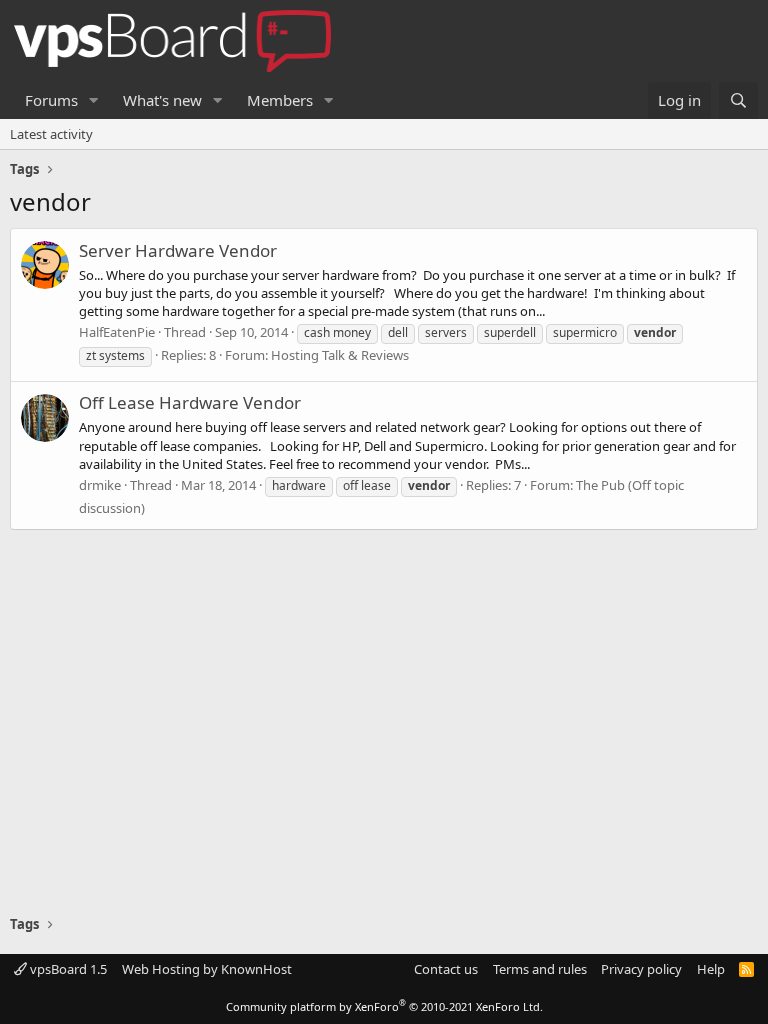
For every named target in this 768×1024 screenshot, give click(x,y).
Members (280, 100)
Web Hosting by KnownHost (207, 969)
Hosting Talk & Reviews (340, 355)
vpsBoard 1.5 (67, 969)
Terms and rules (540, 969)
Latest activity (51, 134)
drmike (100, 485)
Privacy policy (641, 969)
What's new (162, 100)
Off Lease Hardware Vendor (190, 402)
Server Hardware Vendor (178, 250)
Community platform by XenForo (384, 1006)
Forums (51, 100)
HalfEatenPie (117, 332)
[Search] (738, 100)
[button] (94, 100)
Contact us (446, 969)
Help (711, 969)
